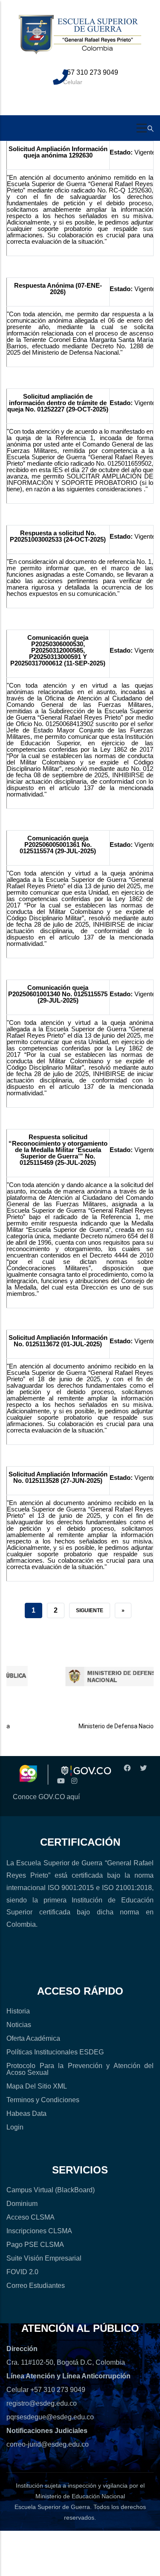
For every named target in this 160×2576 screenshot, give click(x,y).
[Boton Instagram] (74, 1781)
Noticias (19, 2025)
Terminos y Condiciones (43, 2100)
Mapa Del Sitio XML (37, 2086)
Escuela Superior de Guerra (52, 2507)
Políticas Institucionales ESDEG (55, 2052)
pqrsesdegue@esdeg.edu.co (50, 2417)
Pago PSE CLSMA (35, 2245)
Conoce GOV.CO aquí (46, 1797)
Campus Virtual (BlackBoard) (51, 2190)
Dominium (22, 2204)
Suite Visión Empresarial (44, 2258)
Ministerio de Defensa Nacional (108, 1726)
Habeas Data (26, 2114)
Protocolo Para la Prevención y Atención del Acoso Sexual (80, 2069)
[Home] (80, 39)
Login (15, 2127)
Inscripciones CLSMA (39, 2231)
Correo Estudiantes (36, 2286)
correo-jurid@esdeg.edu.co (48, 2444)
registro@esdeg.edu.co (42, 2403)
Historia (18, 2011)
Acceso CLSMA (31, 2217)
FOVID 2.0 (22, 2272)
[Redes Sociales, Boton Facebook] (126, 1768)
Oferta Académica (33, 2038)
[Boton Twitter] (142, 1768)
